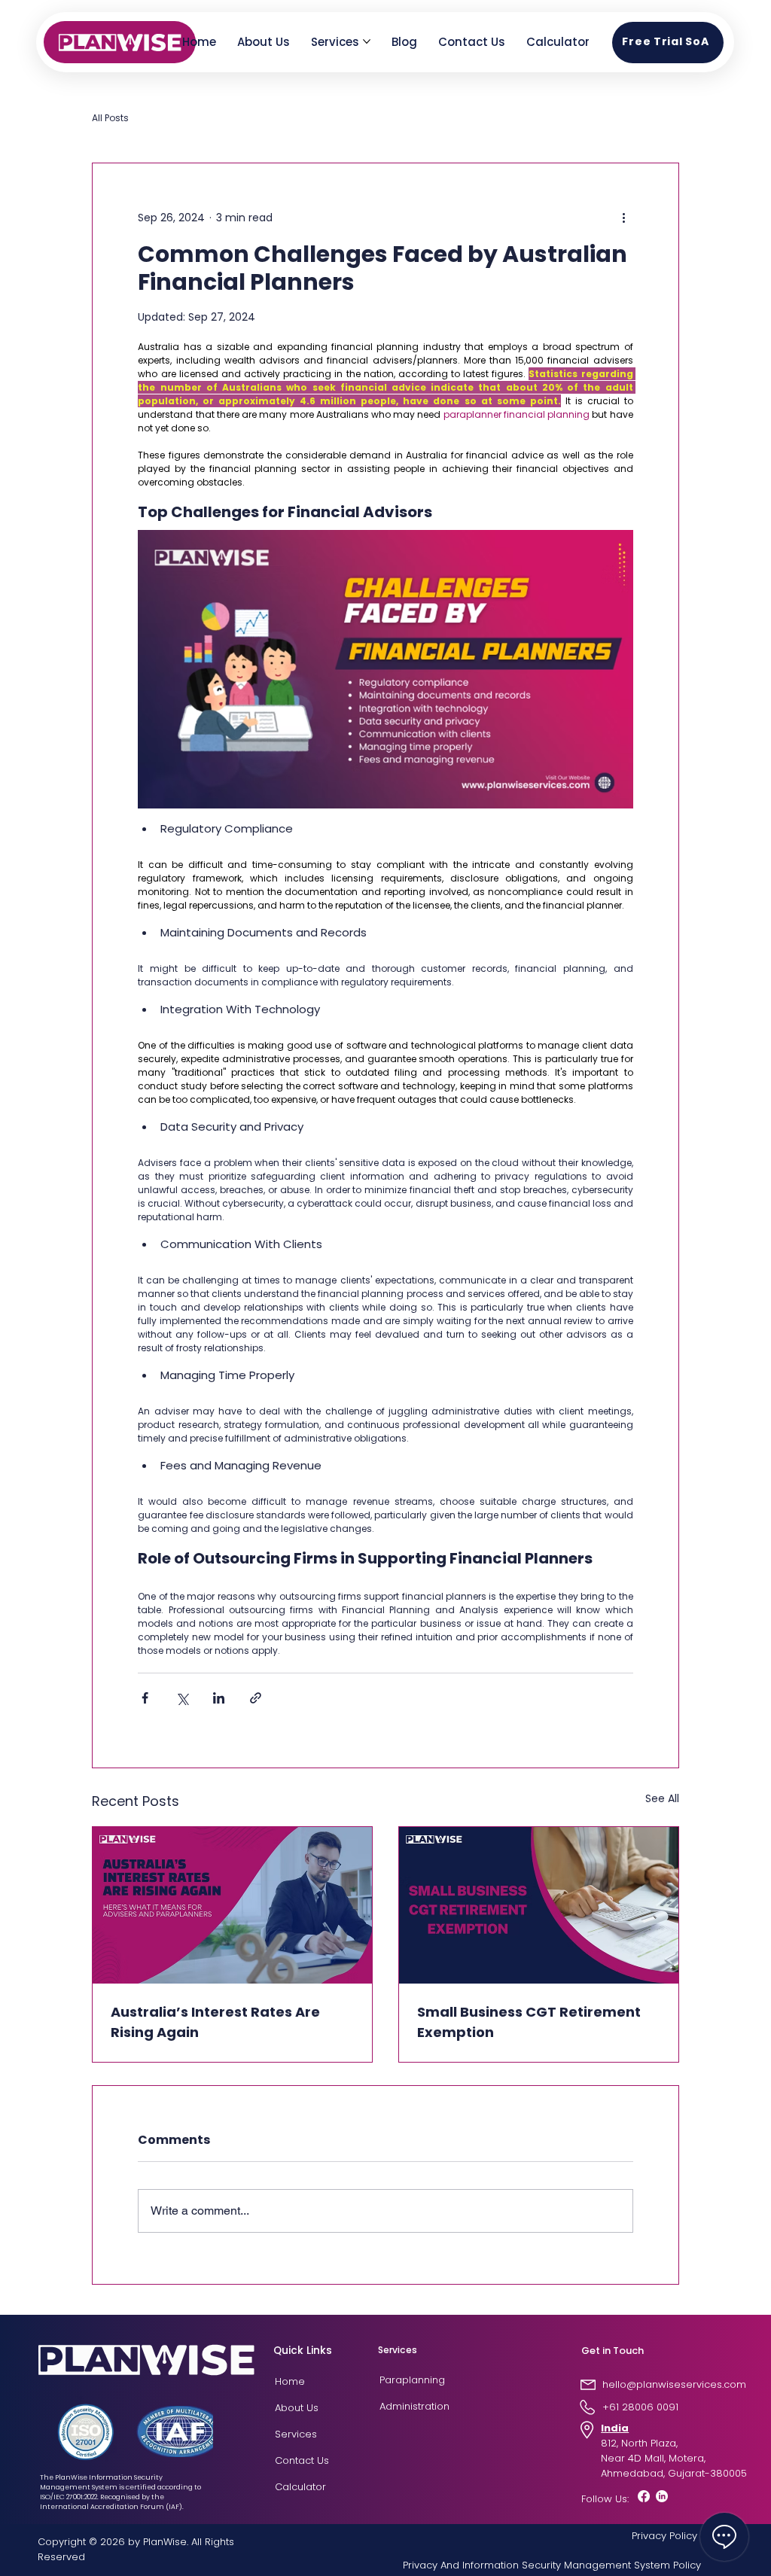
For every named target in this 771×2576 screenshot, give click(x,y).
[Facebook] (644, 2496)
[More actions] (624, 218)
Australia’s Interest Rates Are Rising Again (215, 2022)
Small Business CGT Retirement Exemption (529, 2022)
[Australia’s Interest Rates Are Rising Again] (232, 1905)
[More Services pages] (367, 41)
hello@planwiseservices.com (674, 2384)
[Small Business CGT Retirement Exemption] (539, 1905)
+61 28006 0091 (640, 2407)
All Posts (110, 118)
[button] (668, 43)
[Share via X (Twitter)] (182, 1698)
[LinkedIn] (662, 2496)
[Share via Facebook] (145, 1698)
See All (662, 1798)
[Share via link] (256, 1698)
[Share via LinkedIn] (219, 1698)
